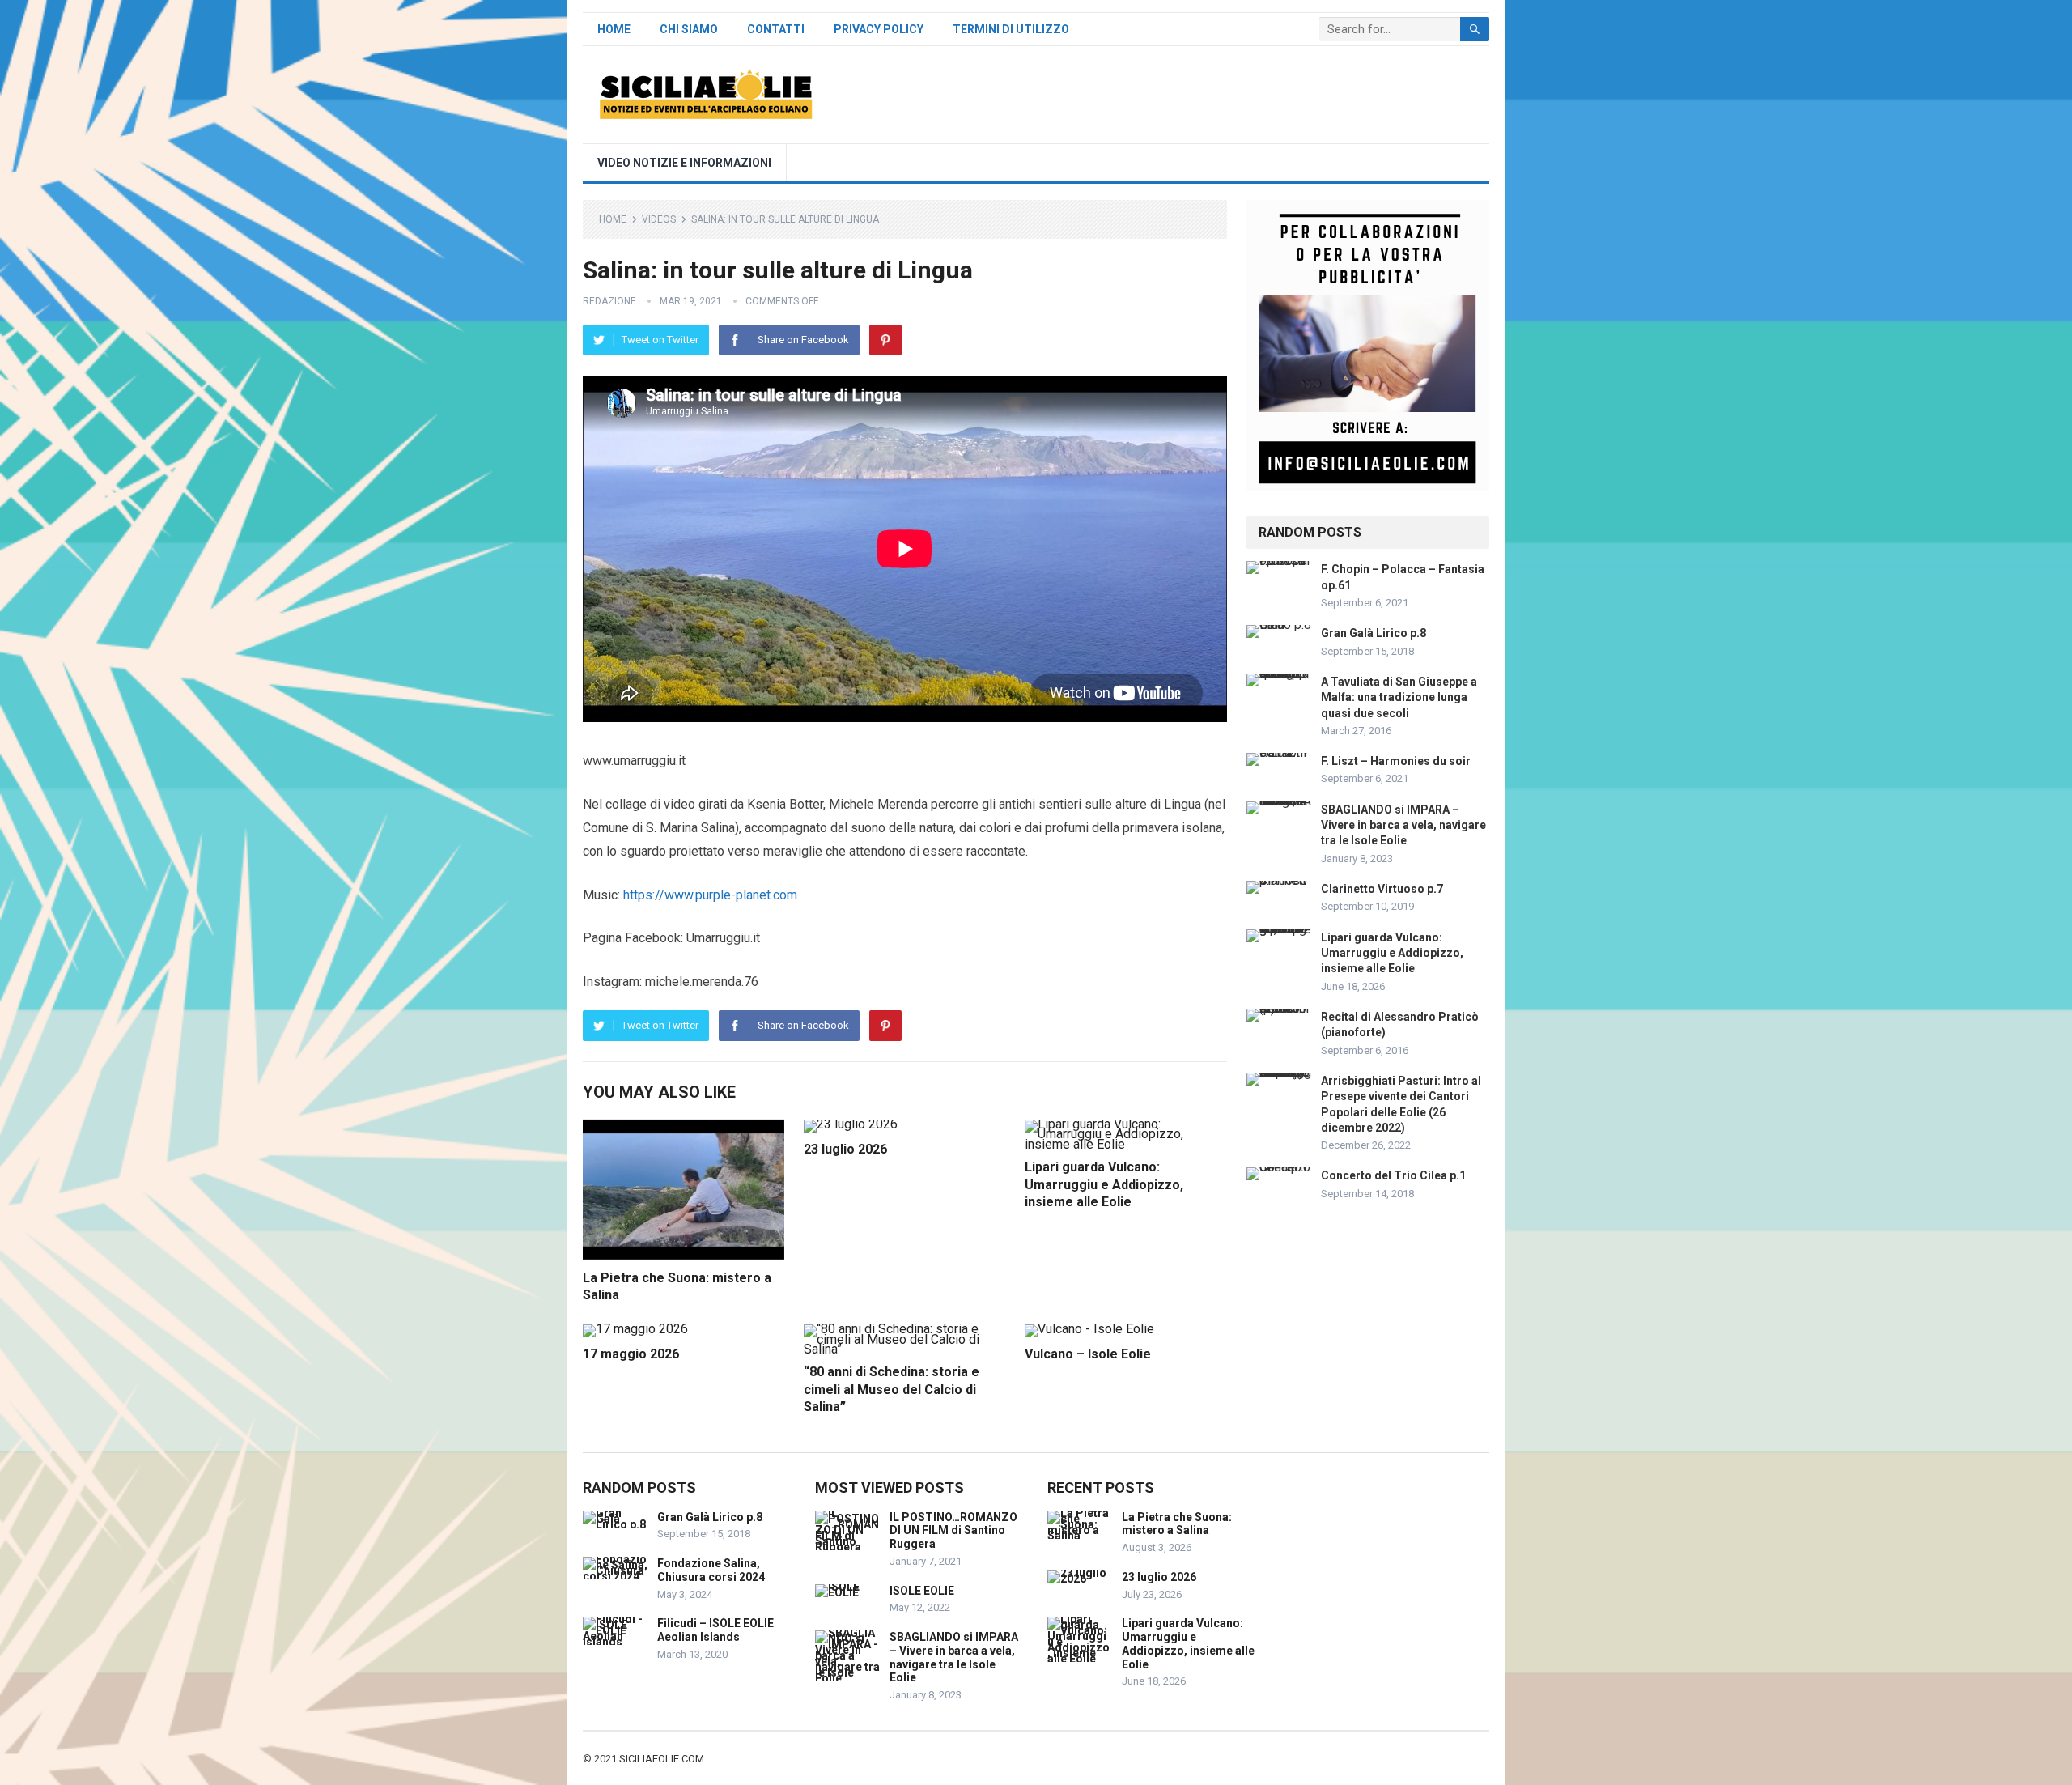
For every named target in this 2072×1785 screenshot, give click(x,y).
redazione (609, 301)
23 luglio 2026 (845, 1149)
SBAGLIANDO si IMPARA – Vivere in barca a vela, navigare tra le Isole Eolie (1403, 825)
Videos (659, 219)
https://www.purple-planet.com (710, 895)
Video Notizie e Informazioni (684, 163)
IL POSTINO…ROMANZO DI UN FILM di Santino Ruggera (953, 1531)
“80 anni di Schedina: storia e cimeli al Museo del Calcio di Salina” (892, 1389)
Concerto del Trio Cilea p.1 (1393, 1175)
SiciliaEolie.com (662, 1759)
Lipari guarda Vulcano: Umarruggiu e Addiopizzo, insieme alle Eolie (1104, 1184)
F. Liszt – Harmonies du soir (1396, 761)
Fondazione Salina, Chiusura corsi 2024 (711, 1570)
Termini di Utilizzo (1011, 29)
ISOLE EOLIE (922, 1591)
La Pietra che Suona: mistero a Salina (1177, 1524)
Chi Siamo (689, 29)
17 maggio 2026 (631, 1354)
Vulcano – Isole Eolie (1088, 1354)
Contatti (776, 29)
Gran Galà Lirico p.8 (1374, 633)
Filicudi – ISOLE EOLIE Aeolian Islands (715, 1630)
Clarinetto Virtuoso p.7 (1382, 889)
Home (614, 29)
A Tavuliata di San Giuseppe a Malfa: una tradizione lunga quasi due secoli (1399, 697)
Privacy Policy (879, 29)
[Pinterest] (885, 340)
